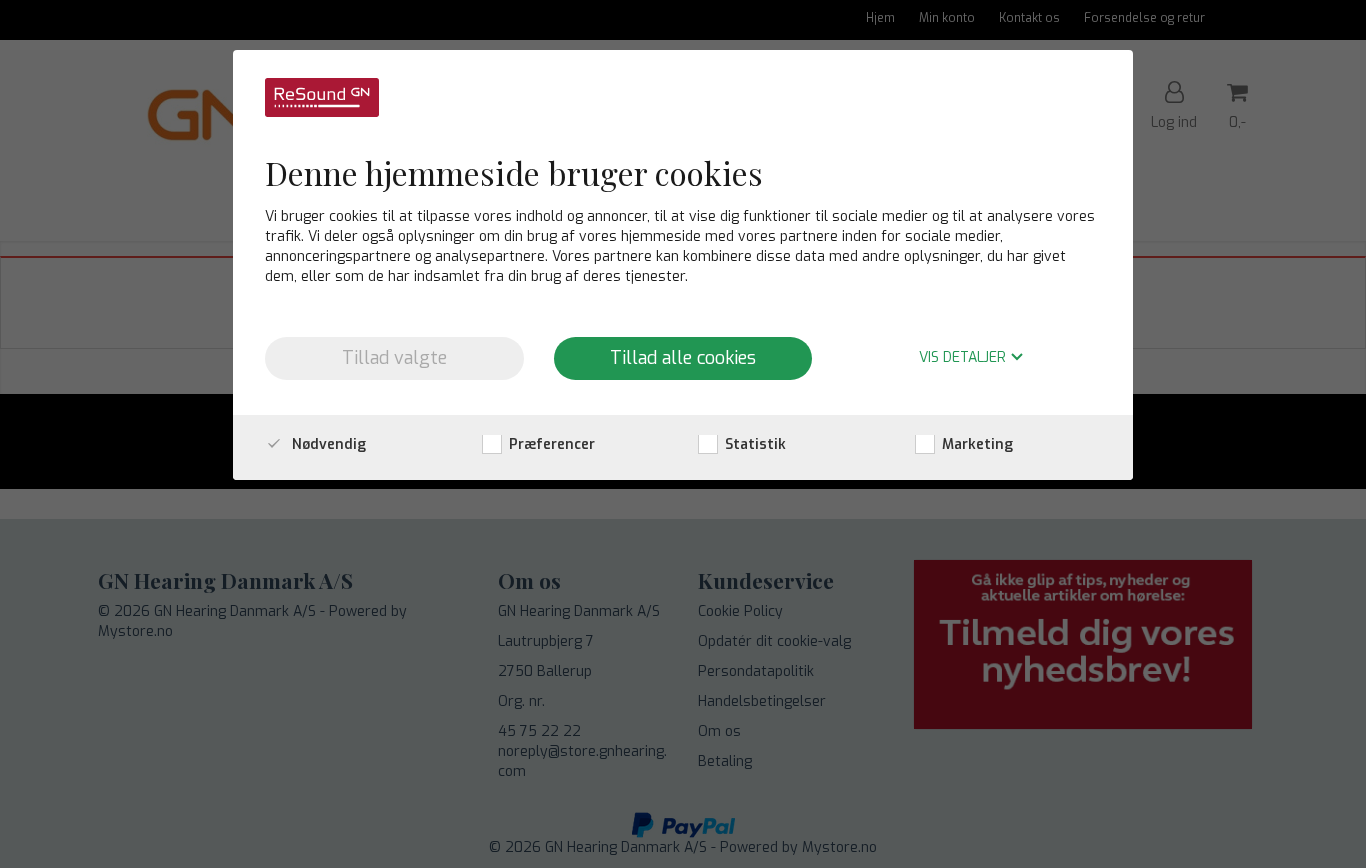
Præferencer (550, 444)
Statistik (753, 444)
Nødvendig (327, 444)
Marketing (975, 444)
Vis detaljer (964, 358)
